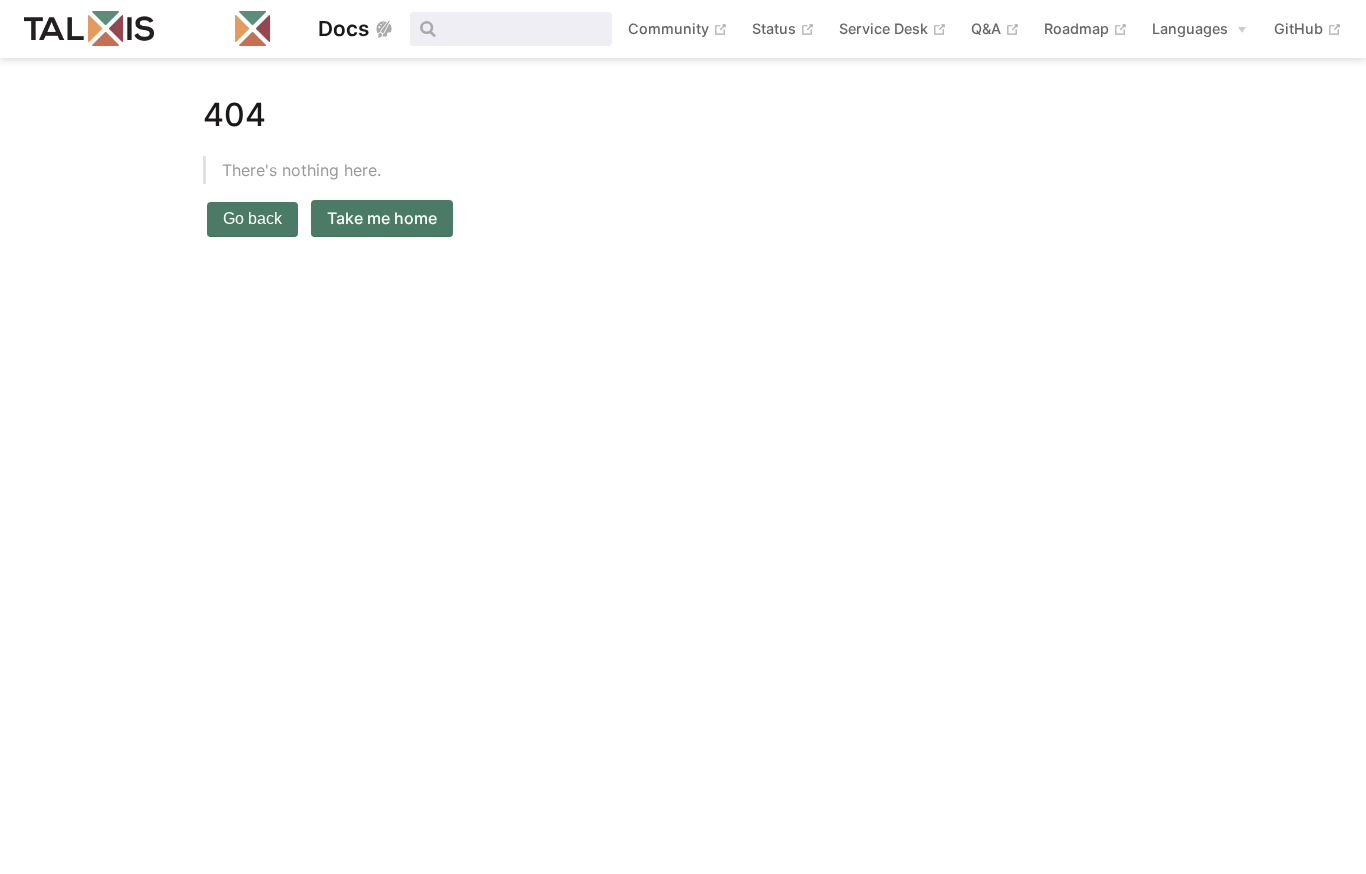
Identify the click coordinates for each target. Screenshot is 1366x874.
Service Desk (893, 28)
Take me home (382, 218)
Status (783, 28)
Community (678, 28)
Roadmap (1086, 28)
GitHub (1308, 28)
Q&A (995, 28)
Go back (252, 218)
